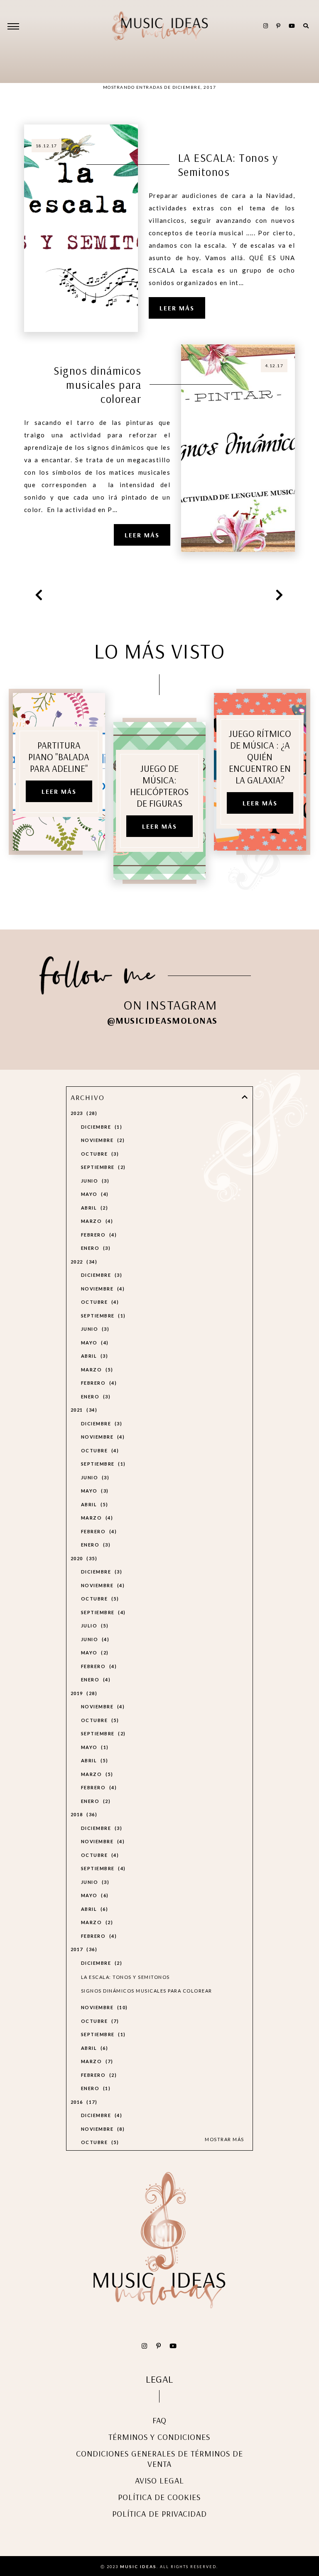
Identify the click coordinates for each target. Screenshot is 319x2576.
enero (95, 1248)
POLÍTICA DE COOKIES (159, 2497)
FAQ (159, 2420)
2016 (83, 2102)
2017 (83, 1949)
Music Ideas (138, 2566)
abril (93, 1208)
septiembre (102, 1167)
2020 (83, 1558)
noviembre (102, 1140)
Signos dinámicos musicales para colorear (97, 385)
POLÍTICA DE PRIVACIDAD (159, 2514)
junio (94, 1181)
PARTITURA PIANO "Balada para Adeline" (59, 757)
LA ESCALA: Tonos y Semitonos (228, 165)
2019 (83, 1693)
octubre (99, 1154)
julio (94, 1626)
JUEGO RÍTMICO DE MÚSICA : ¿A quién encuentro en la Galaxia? (260, 757)
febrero (98, 1235)
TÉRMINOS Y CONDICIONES (159, 2437)
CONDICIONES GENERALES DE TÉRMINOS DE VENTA (159, 2459)
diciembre (101, 1127)
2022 (83, 1262)
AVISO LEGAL (159, 2480)
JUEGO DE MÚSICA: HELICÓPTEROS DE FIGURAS (159, 786)
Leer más (177, 308)
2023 (83, 1113)
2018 (83, 1814)
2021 (83, 1410)
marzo (96, 1221)
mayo (94, 1194)
